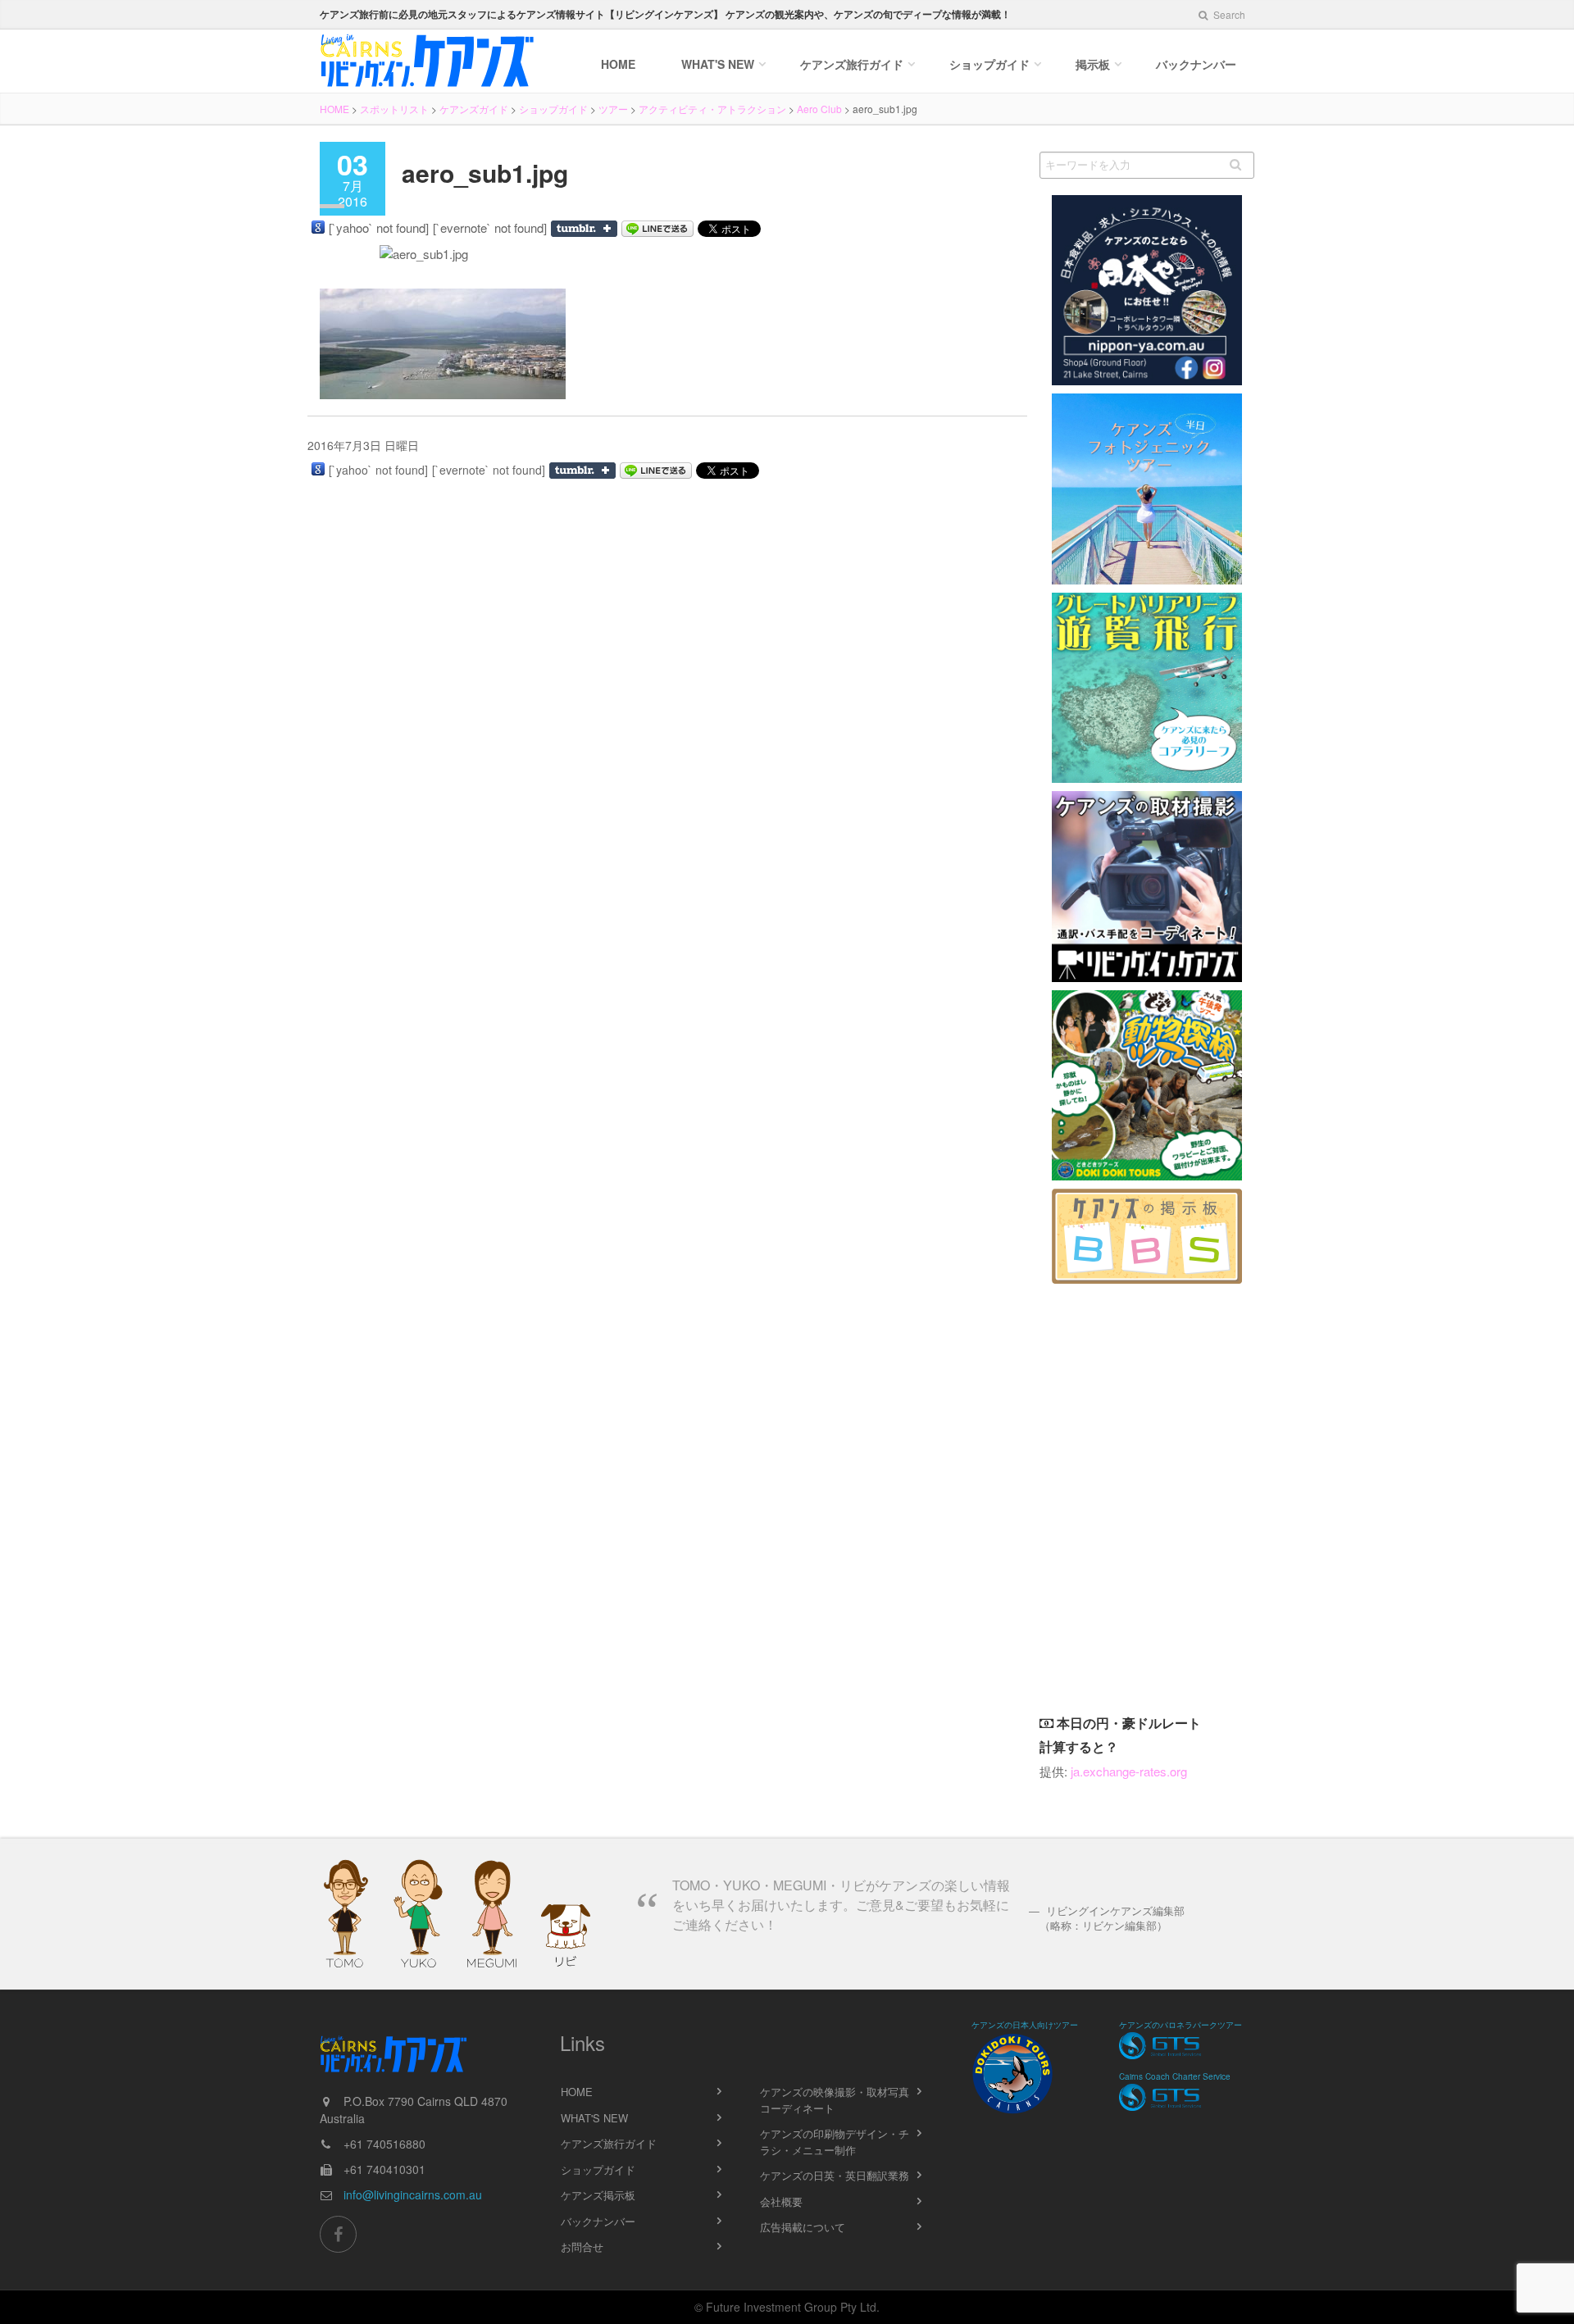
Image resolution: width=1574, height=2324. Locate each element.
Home (618, 64)
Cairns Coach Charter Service (1175, 2076)
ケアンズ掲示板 (598, 2195)
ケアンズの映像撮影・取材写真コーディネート (835, 2100)
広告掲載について (803, 2227)
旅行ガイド (852, 64)
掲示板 (1093, 64)
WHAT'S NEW (594, 2118)
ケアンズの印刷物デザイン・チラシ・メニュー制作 (835, 2142)
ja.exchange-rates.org (1129, 1771)
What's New (718, 64)
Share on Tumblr (584, 229)
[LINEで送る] (657, 229)
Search (1228, 14)
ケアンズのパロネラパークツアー (1180, 2025)
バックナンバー (1196, 64)
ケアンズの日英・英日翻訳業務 (835, 2175)
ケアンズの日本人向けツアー (1025, 2025)
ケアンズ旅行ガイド (609, 2143)
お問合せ (582, 2247)
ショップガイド (989, 64)
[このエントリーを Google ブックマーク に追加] (318, 227)
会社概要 (781, 2201)
